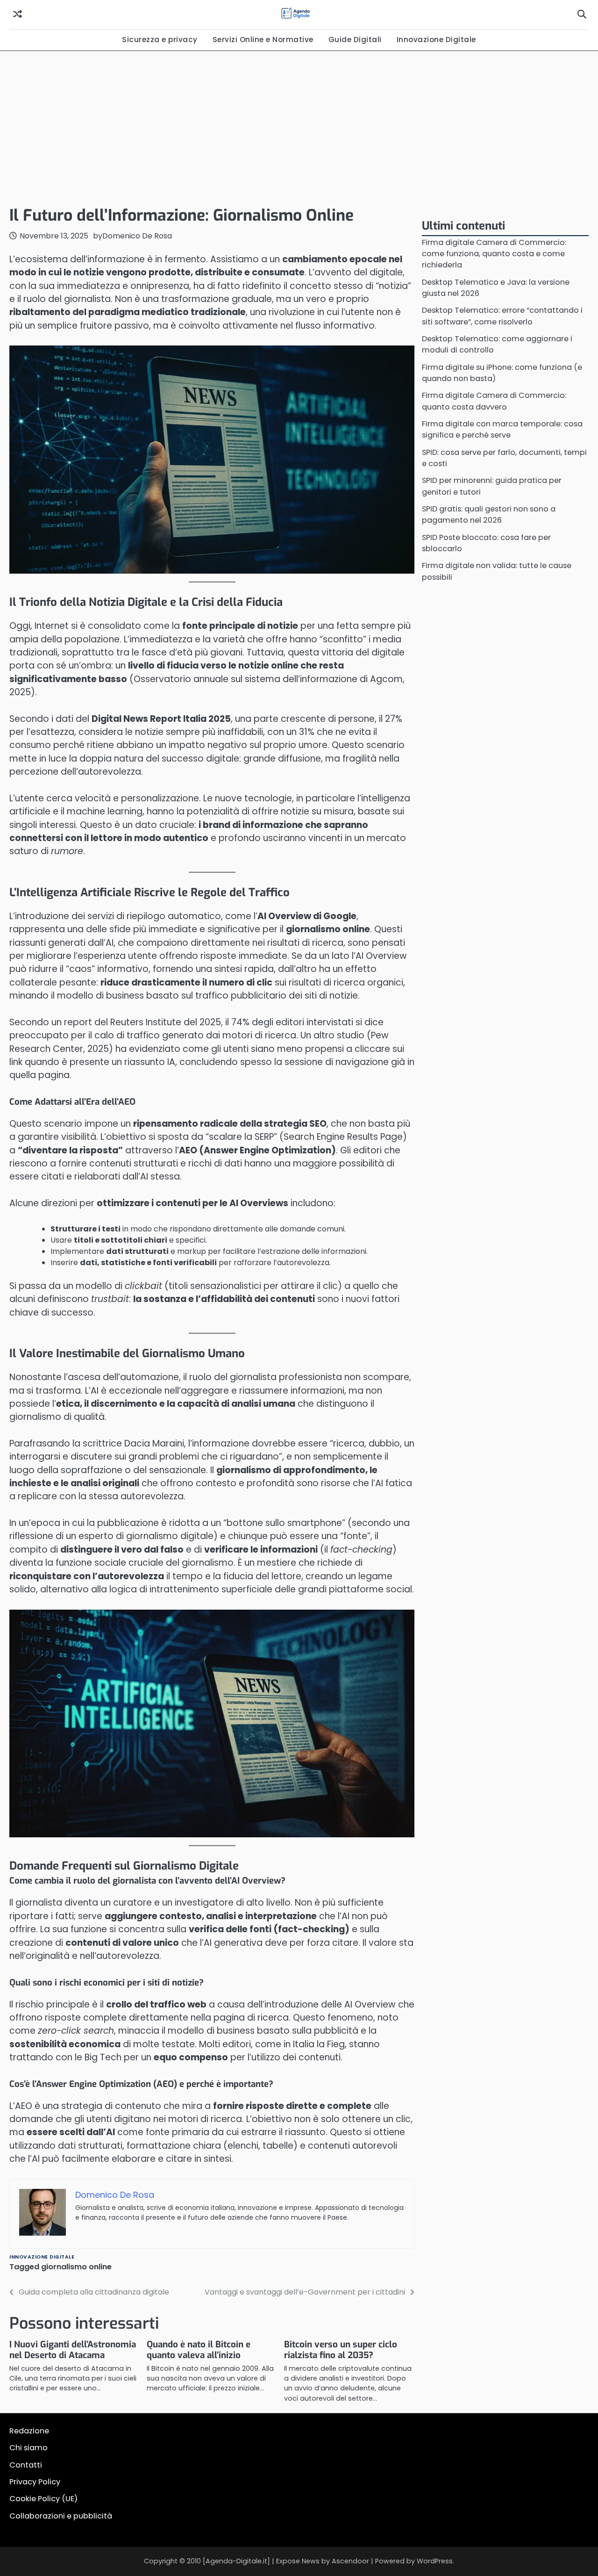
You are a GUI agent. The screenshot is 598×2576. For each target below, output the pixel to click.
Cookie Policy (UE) (43, 2499)
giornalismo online (76, 2267)
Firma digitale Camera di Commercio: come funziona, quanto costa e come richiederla (494, 254)
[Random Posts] (18, 14)
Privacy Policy (35, 2482)
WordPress (435, 2561)
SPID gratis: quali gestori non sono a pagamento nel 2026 (489, 515)
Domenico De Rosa (137, 236)
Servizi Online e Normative (263, 40)
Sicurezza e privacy (160, 40)
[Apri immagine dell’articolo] (212, 1724)
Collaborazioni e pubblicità (61, 2516)
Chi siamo (28, 2448)
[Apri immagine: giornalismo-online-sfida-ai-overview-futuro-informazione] (212, 460)
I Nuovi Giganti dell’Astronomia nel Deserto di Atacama (73, 2350)
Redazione (29, 2431)
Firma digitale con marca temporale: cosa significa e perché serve (502, 430)
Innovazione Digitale (436, 40)
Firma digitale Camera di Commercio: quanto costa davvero (494, 401)
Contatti (26, 2465)
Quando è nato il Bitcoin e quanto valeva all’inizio (199, 2350)
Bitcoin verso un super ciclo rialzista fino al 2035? (341, 2350)
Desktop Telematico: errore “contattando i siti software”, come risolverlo (502, 316)
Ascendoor (350, 2561)
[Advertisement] (299, 126)
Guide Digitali (355, 40)
